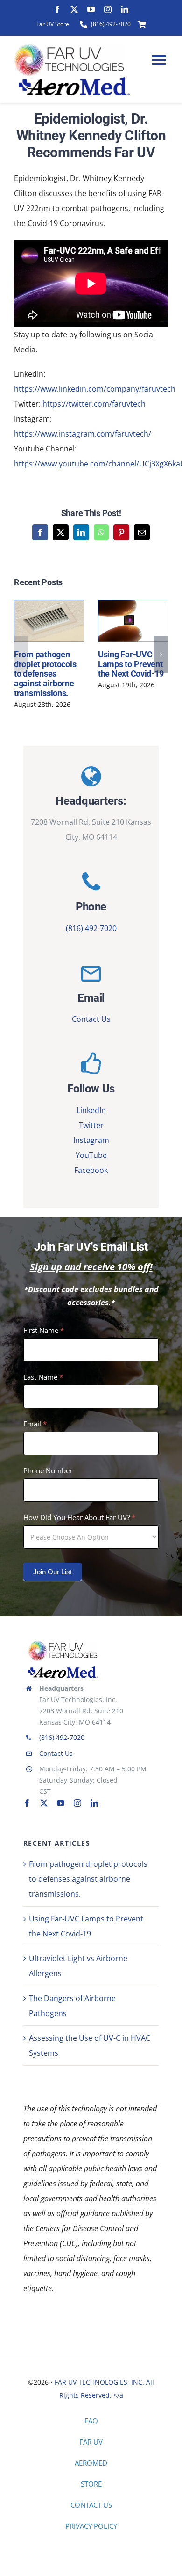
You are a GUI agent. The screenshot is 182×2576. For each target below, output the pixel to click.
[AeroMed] (63, 1670)
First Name (44, 1330)
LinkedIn (91, 1110)
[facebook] (57, 9)
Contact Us (91, 1019)
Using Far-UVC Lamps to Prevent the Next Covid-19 (131, 621)
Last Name (43, 1377)
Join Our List (52, 1572)
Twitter (91, 1125)
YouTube (91, 1155)
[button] (21, 655)
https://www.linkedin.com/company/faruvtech (95, 389)
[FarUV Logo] (63, 1644)
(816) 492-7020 (91, 928)
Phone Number (48, 1470)
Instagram (91, 1140)
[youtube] (91, 9)
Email (35, 1424)
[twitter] (74, 9)
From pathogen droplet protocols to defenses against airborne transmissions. (47, 621)
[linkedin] (125, 9)
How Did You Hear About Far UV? (79, 1517)
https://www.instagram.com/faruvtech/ (83, 434)
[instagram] (108, 9)
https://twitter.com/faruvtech (94, 404)
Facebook (91, 1170)
